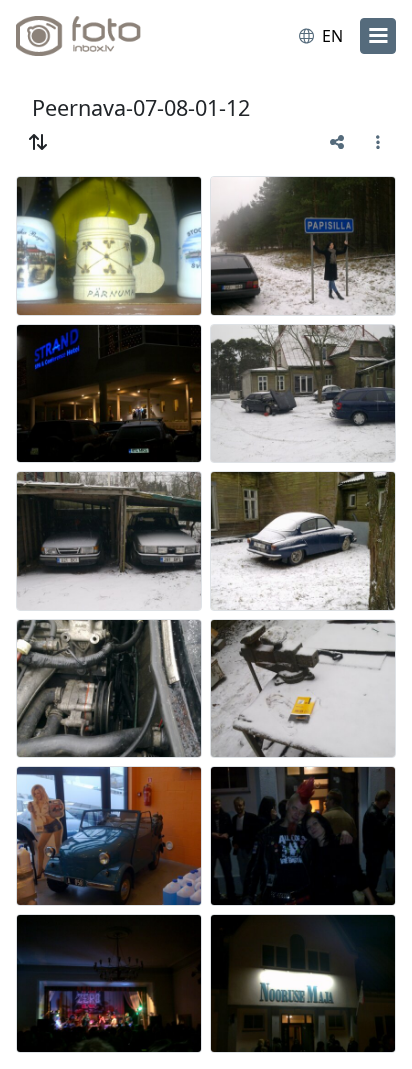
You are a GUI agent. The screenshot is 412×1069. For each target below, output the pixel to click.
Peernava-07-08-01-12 (141, 107)
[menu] (378, 36)
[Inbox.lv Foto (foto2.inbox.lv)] (98, 36)
